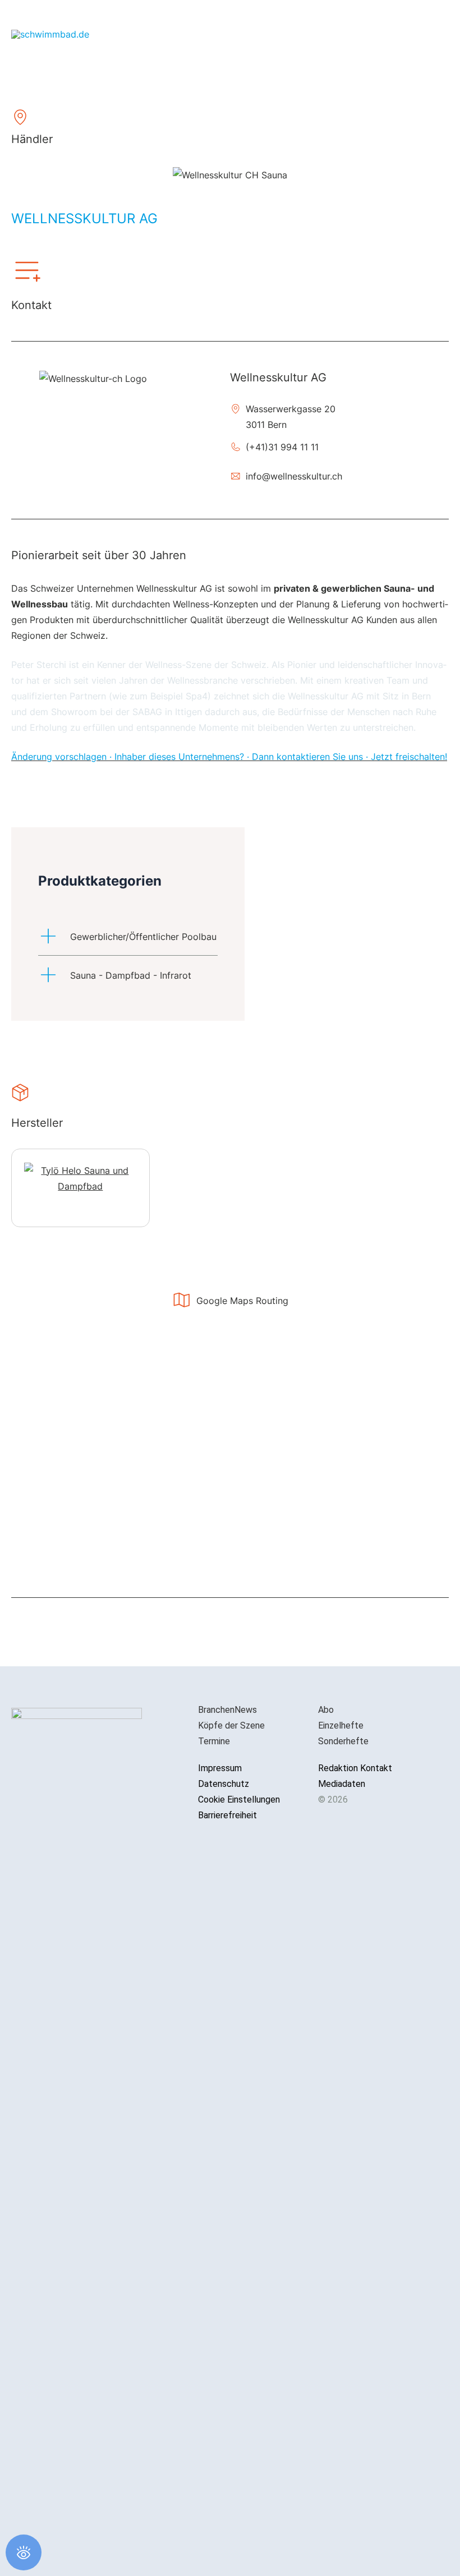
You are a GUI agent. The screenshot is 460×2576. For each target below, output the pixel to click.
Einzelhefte (341, 1725)
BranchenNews (227, 1710)
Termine (214, 1741)
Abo (326, 1710)
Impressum (220, 1768)
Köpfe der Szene (231, 1725)
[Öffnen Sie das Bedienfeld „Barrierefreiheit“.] (24, 2552)
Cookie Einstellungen (239, 1799)
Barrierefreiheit (227, 1815)
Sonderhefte (343, 1741)
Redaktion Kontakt (355, 1768)
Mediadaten (342, 1784)
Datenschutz (224, 1784)
